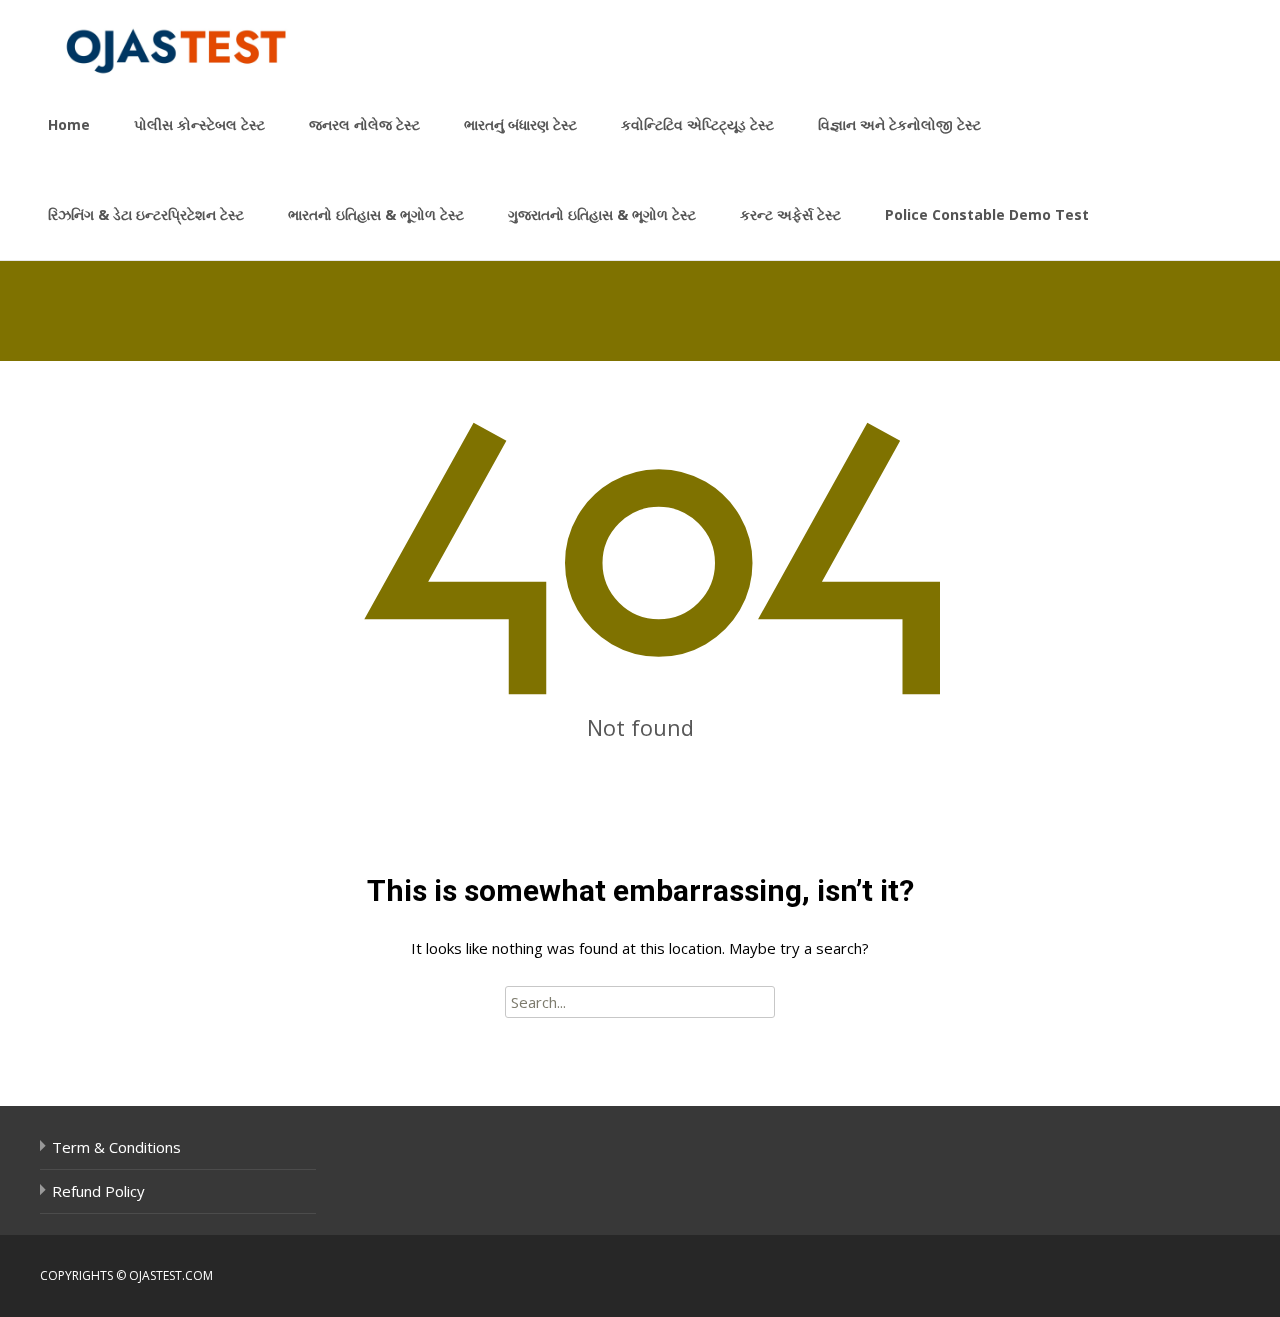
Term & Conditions (116, 1147)
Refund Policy (98, 1191)
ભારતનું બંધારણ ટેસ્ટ (520, 124)
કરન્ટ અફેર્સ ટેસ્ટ (790, 214)
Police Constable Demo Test (987, 214)
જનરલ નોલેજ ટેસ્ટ (364, 124)
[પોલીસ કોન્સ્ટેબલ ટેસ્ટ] (164, 40)
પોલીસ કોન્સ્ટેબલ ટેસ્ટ (199, 124)
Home (69, 124)
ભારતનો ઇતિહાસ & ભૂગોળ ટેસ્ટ (376, 214)
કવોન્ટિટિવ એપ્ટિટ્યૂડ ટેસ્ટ (697, 124)
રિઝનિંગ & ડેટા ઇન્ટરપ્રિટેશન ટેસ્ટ (146, 214)
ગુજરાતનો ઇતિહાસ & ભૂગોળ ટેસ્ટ (602, 214)
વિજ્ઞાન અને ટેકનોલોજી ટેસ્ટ (899, 124)
